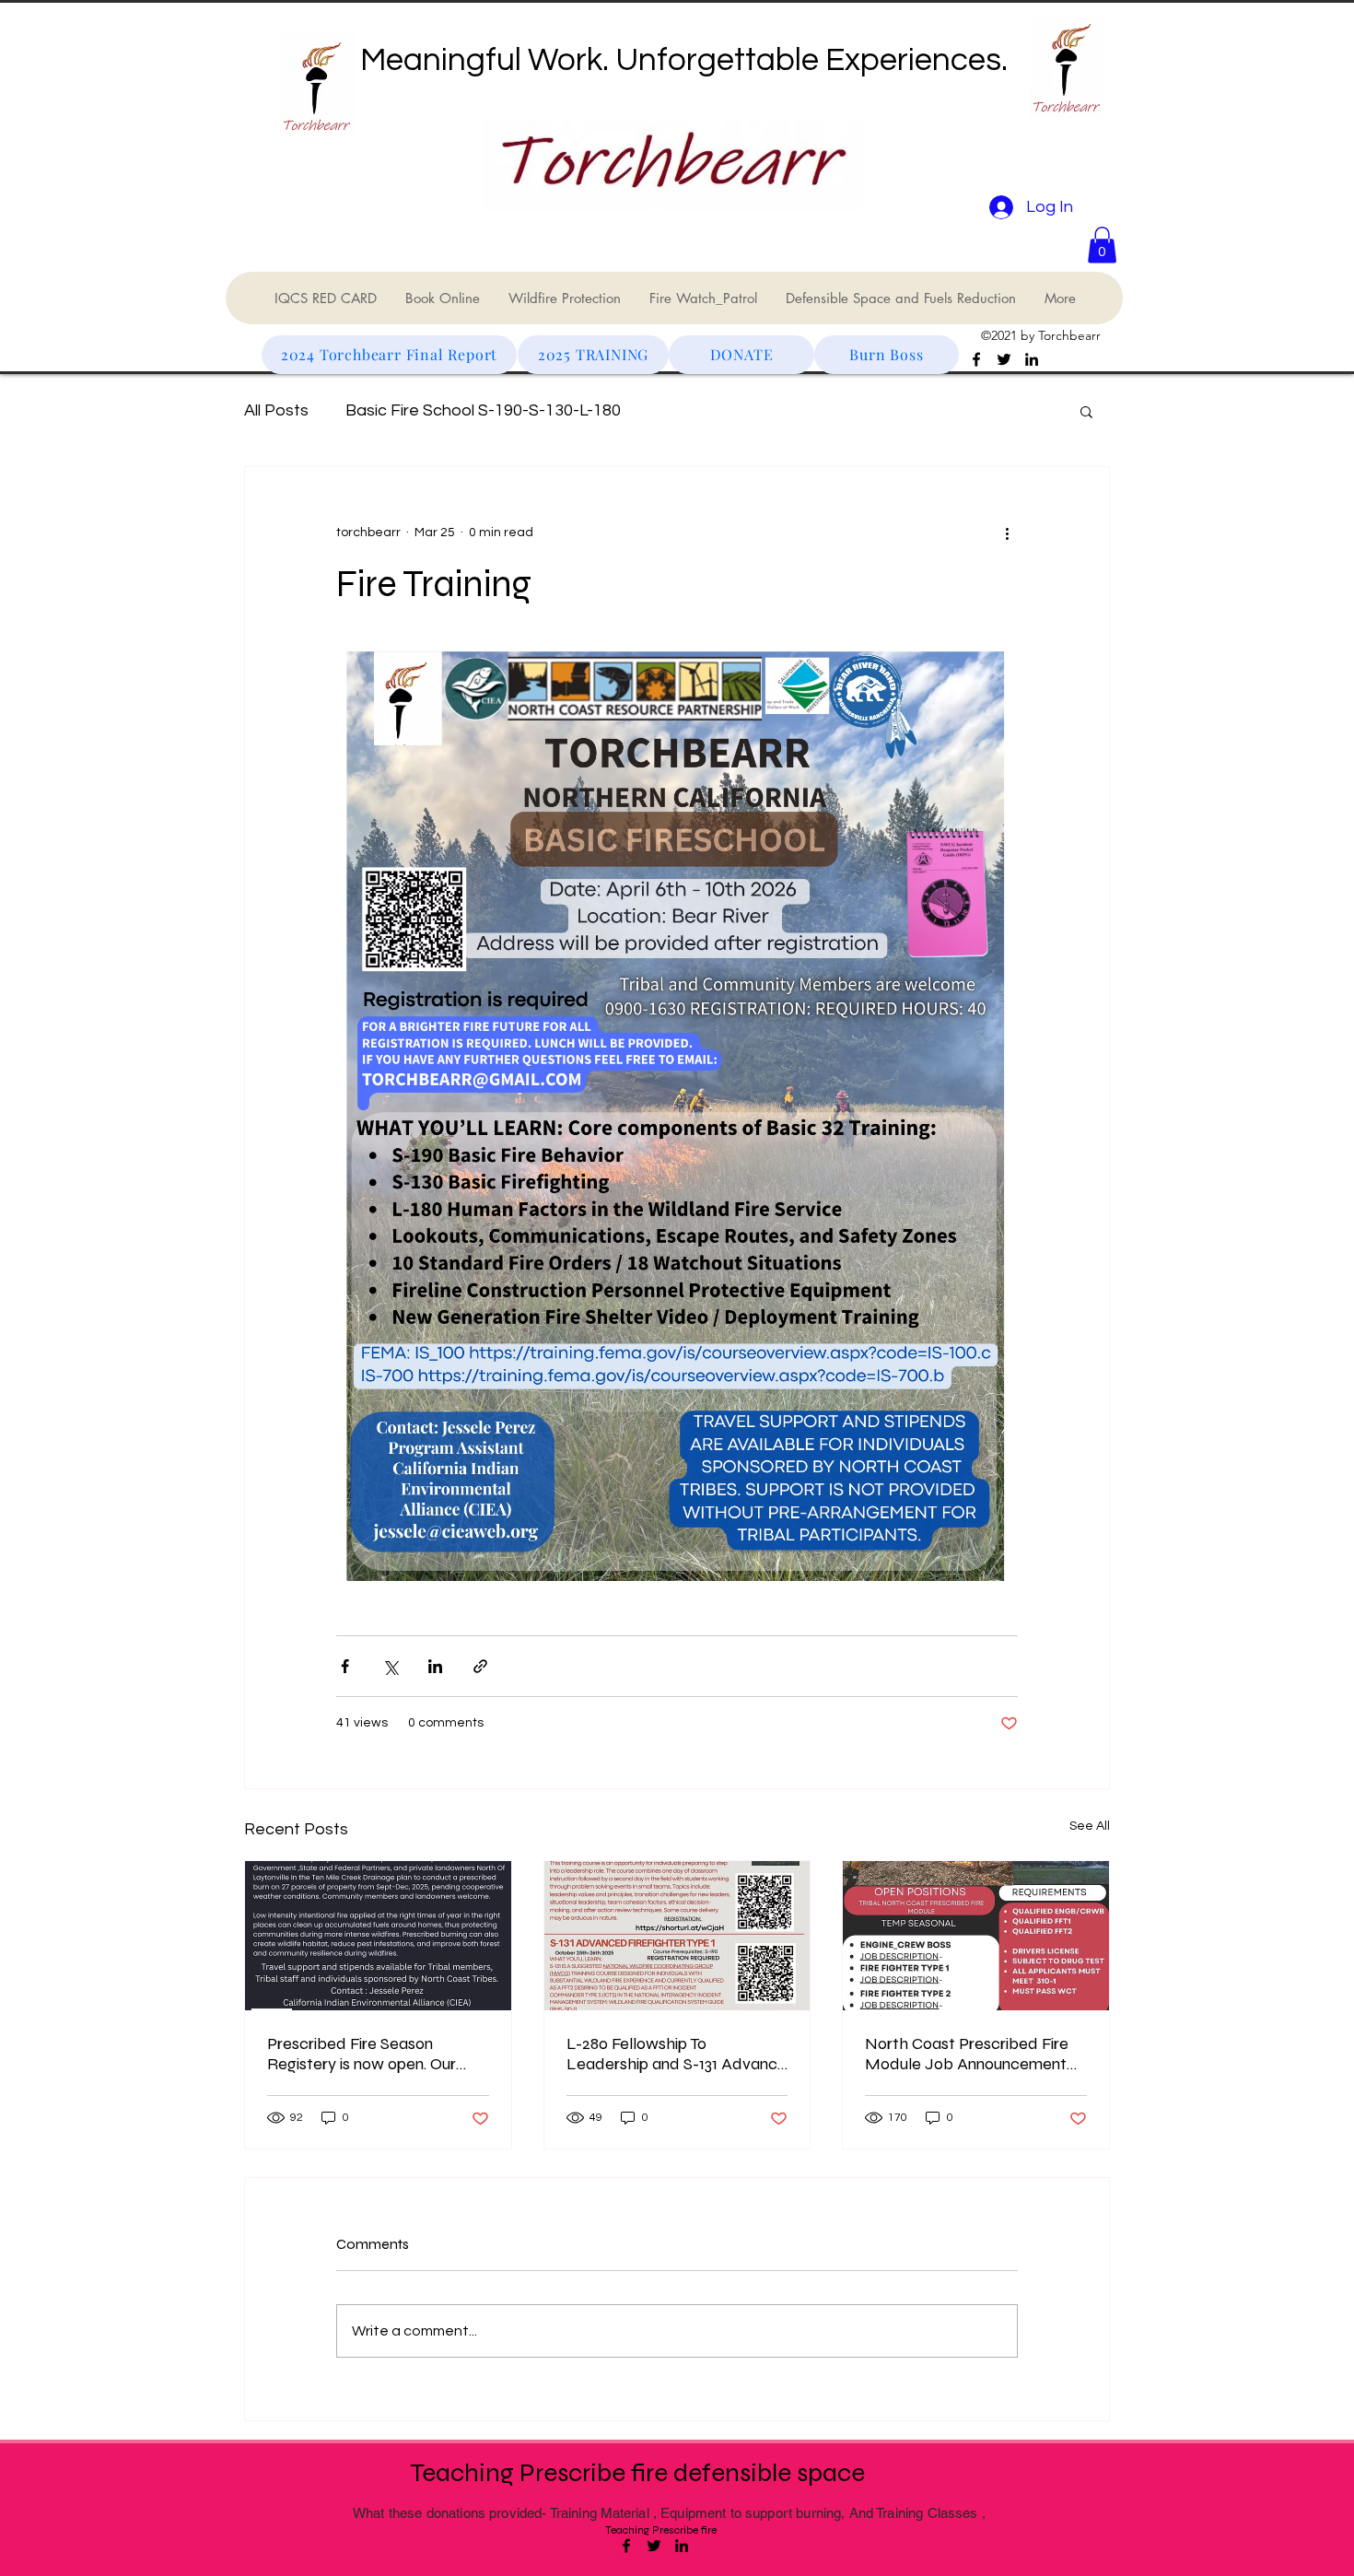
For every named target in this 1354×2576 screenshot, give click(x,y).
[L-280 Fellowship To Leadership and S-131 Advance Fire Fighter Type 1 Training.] (677, 1936)
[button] (1102, 245)
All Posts (276, 410)
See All (1090, 1826)
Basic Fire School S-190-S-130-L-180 (483, 410)
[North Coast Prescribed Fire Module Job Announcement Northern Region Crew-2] (976, 1936)
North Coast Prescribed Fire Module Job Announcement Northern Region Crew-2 (967, 2054)
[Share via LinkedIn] (435, 1666)
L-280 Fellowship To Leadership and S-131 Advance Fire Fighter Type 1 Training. (677, 2054)
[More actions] (1007, 533)
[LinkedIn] (1032, 359)
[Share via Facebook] (345, 1666)
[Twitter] (1004, 359)
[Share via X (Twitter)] (390, 1666)
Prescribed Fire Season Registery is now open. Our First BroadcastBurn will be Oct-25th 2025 (364, 2054)
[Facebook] (976, 359)
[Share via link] (480, 1666)
